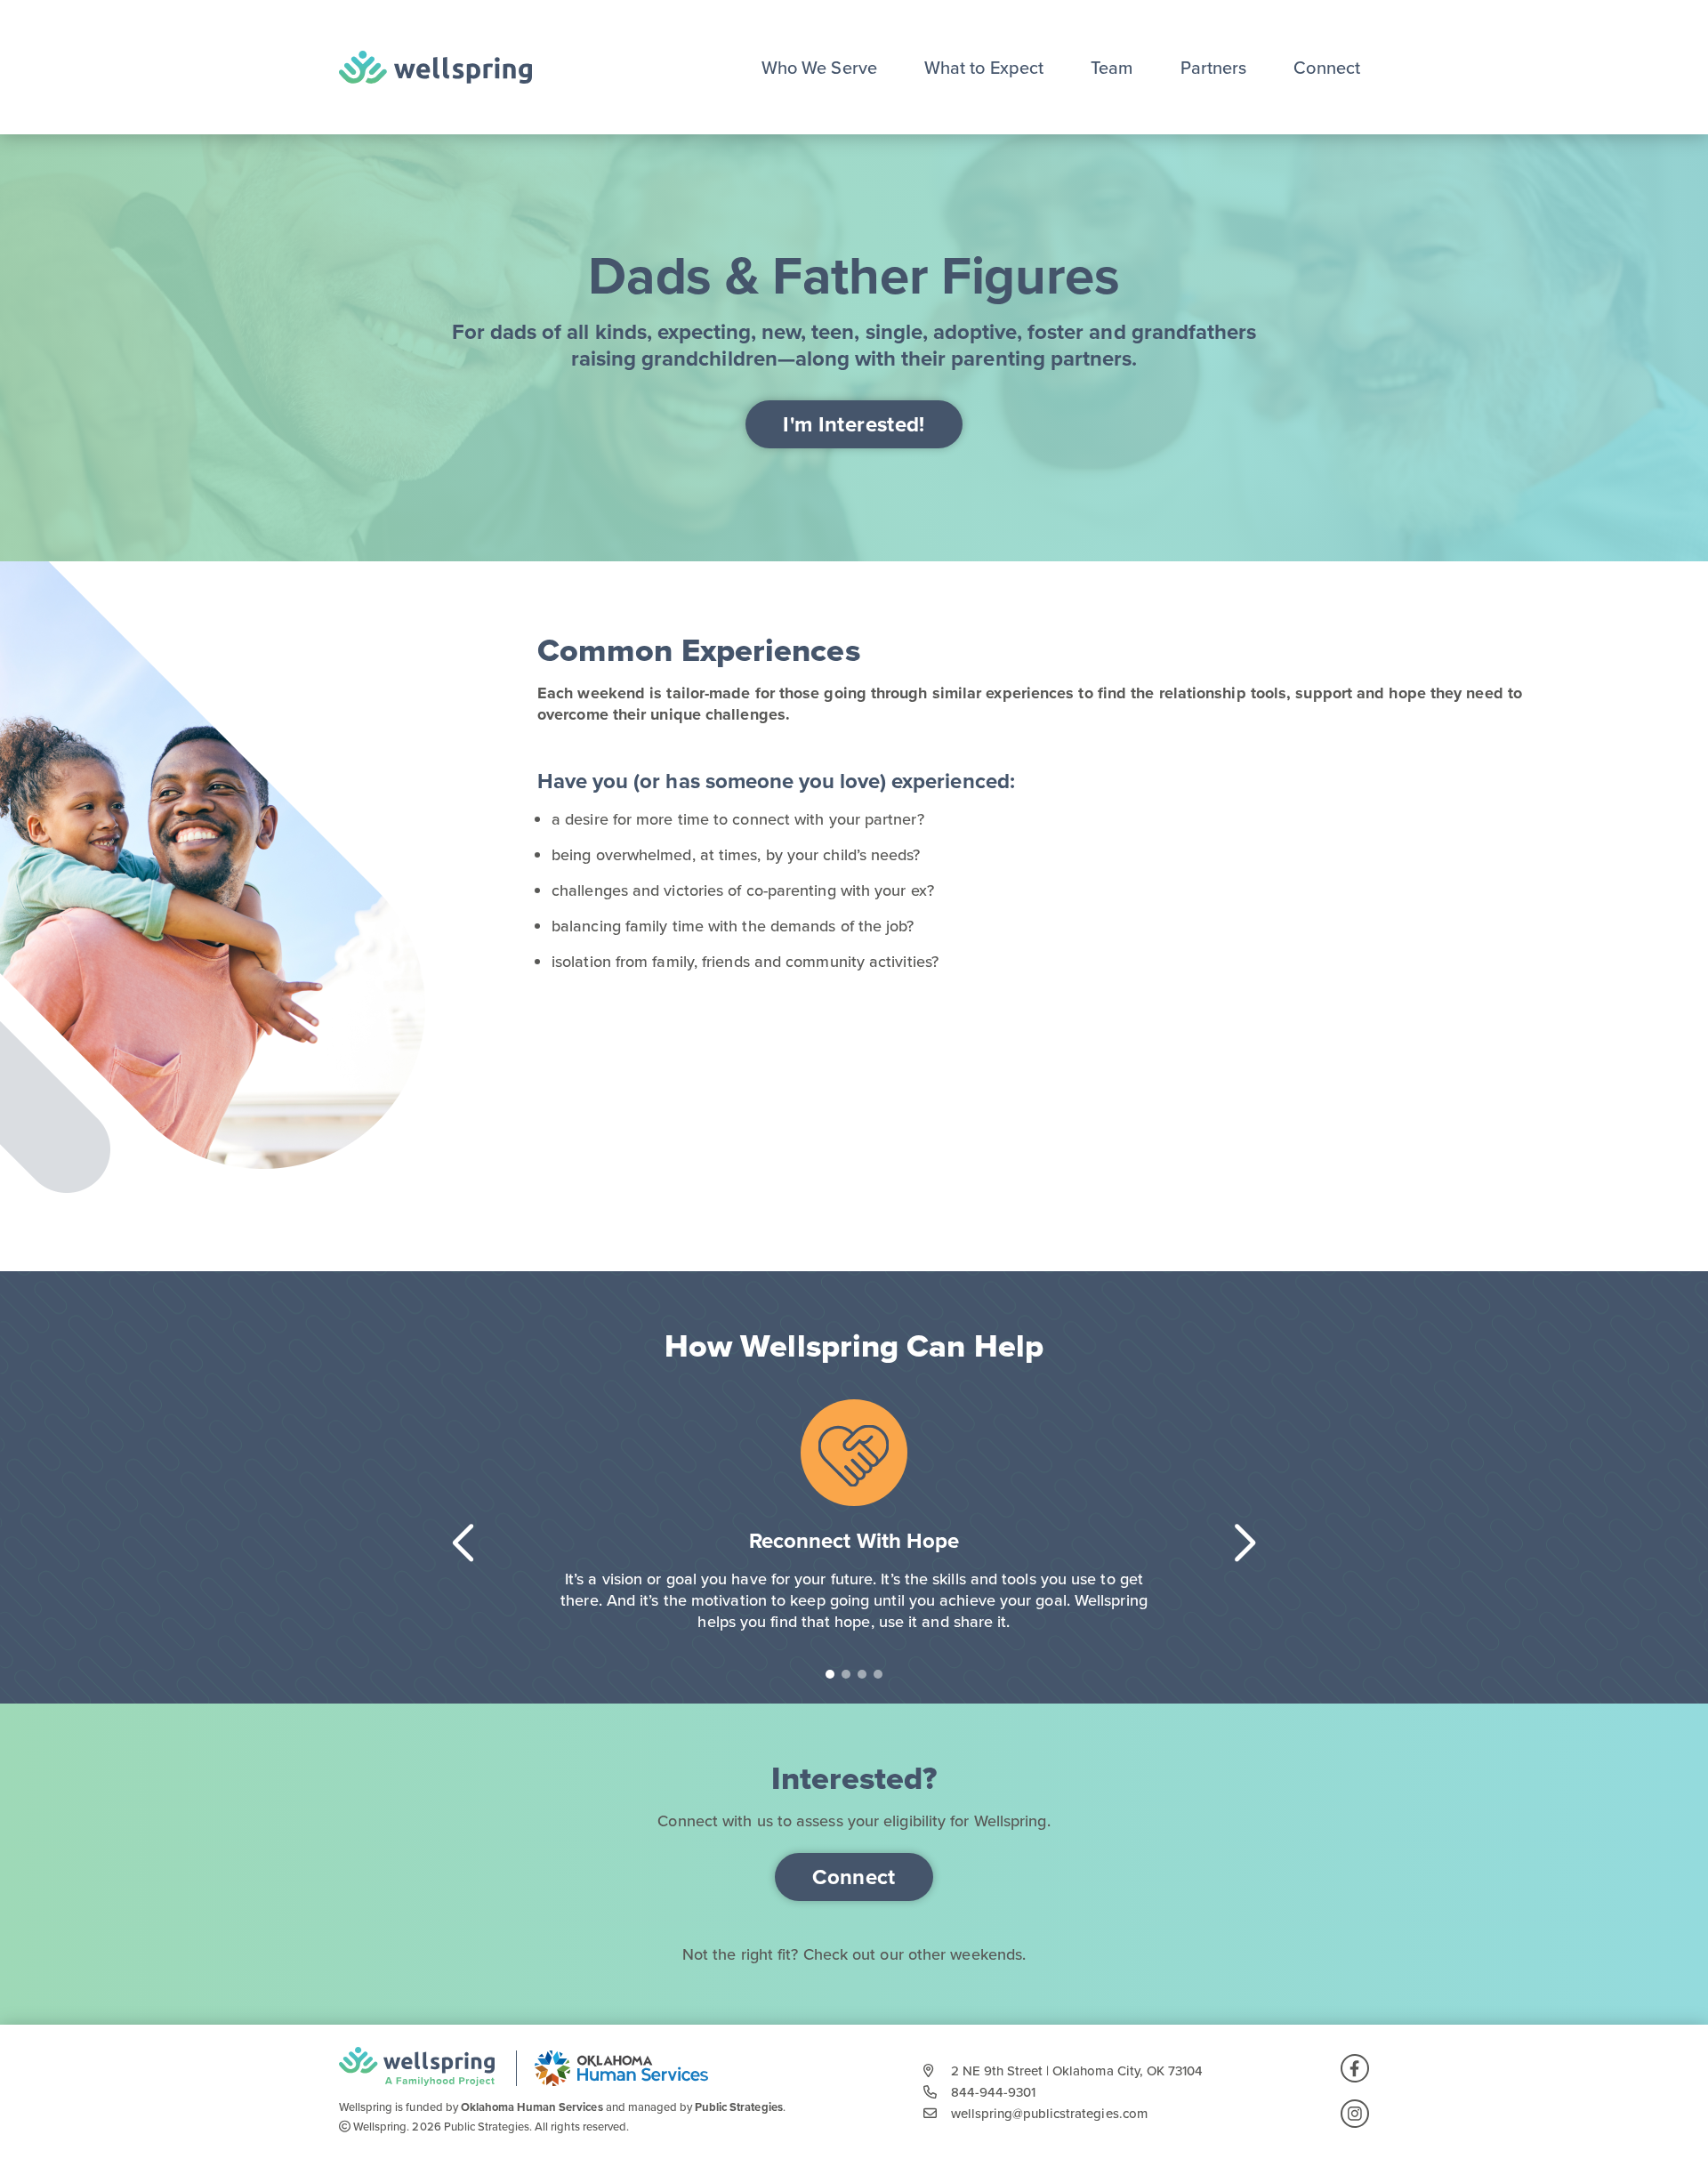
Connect (1327, 68)
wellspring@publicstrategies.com (1049, 2114)
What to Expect (984, 68)
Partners (1214, 68)
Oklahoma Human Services (532, 2107)
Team (1112, 68)
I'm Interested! (854, 424)
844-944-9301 (993, 2092)
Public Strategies (739, 2107)
